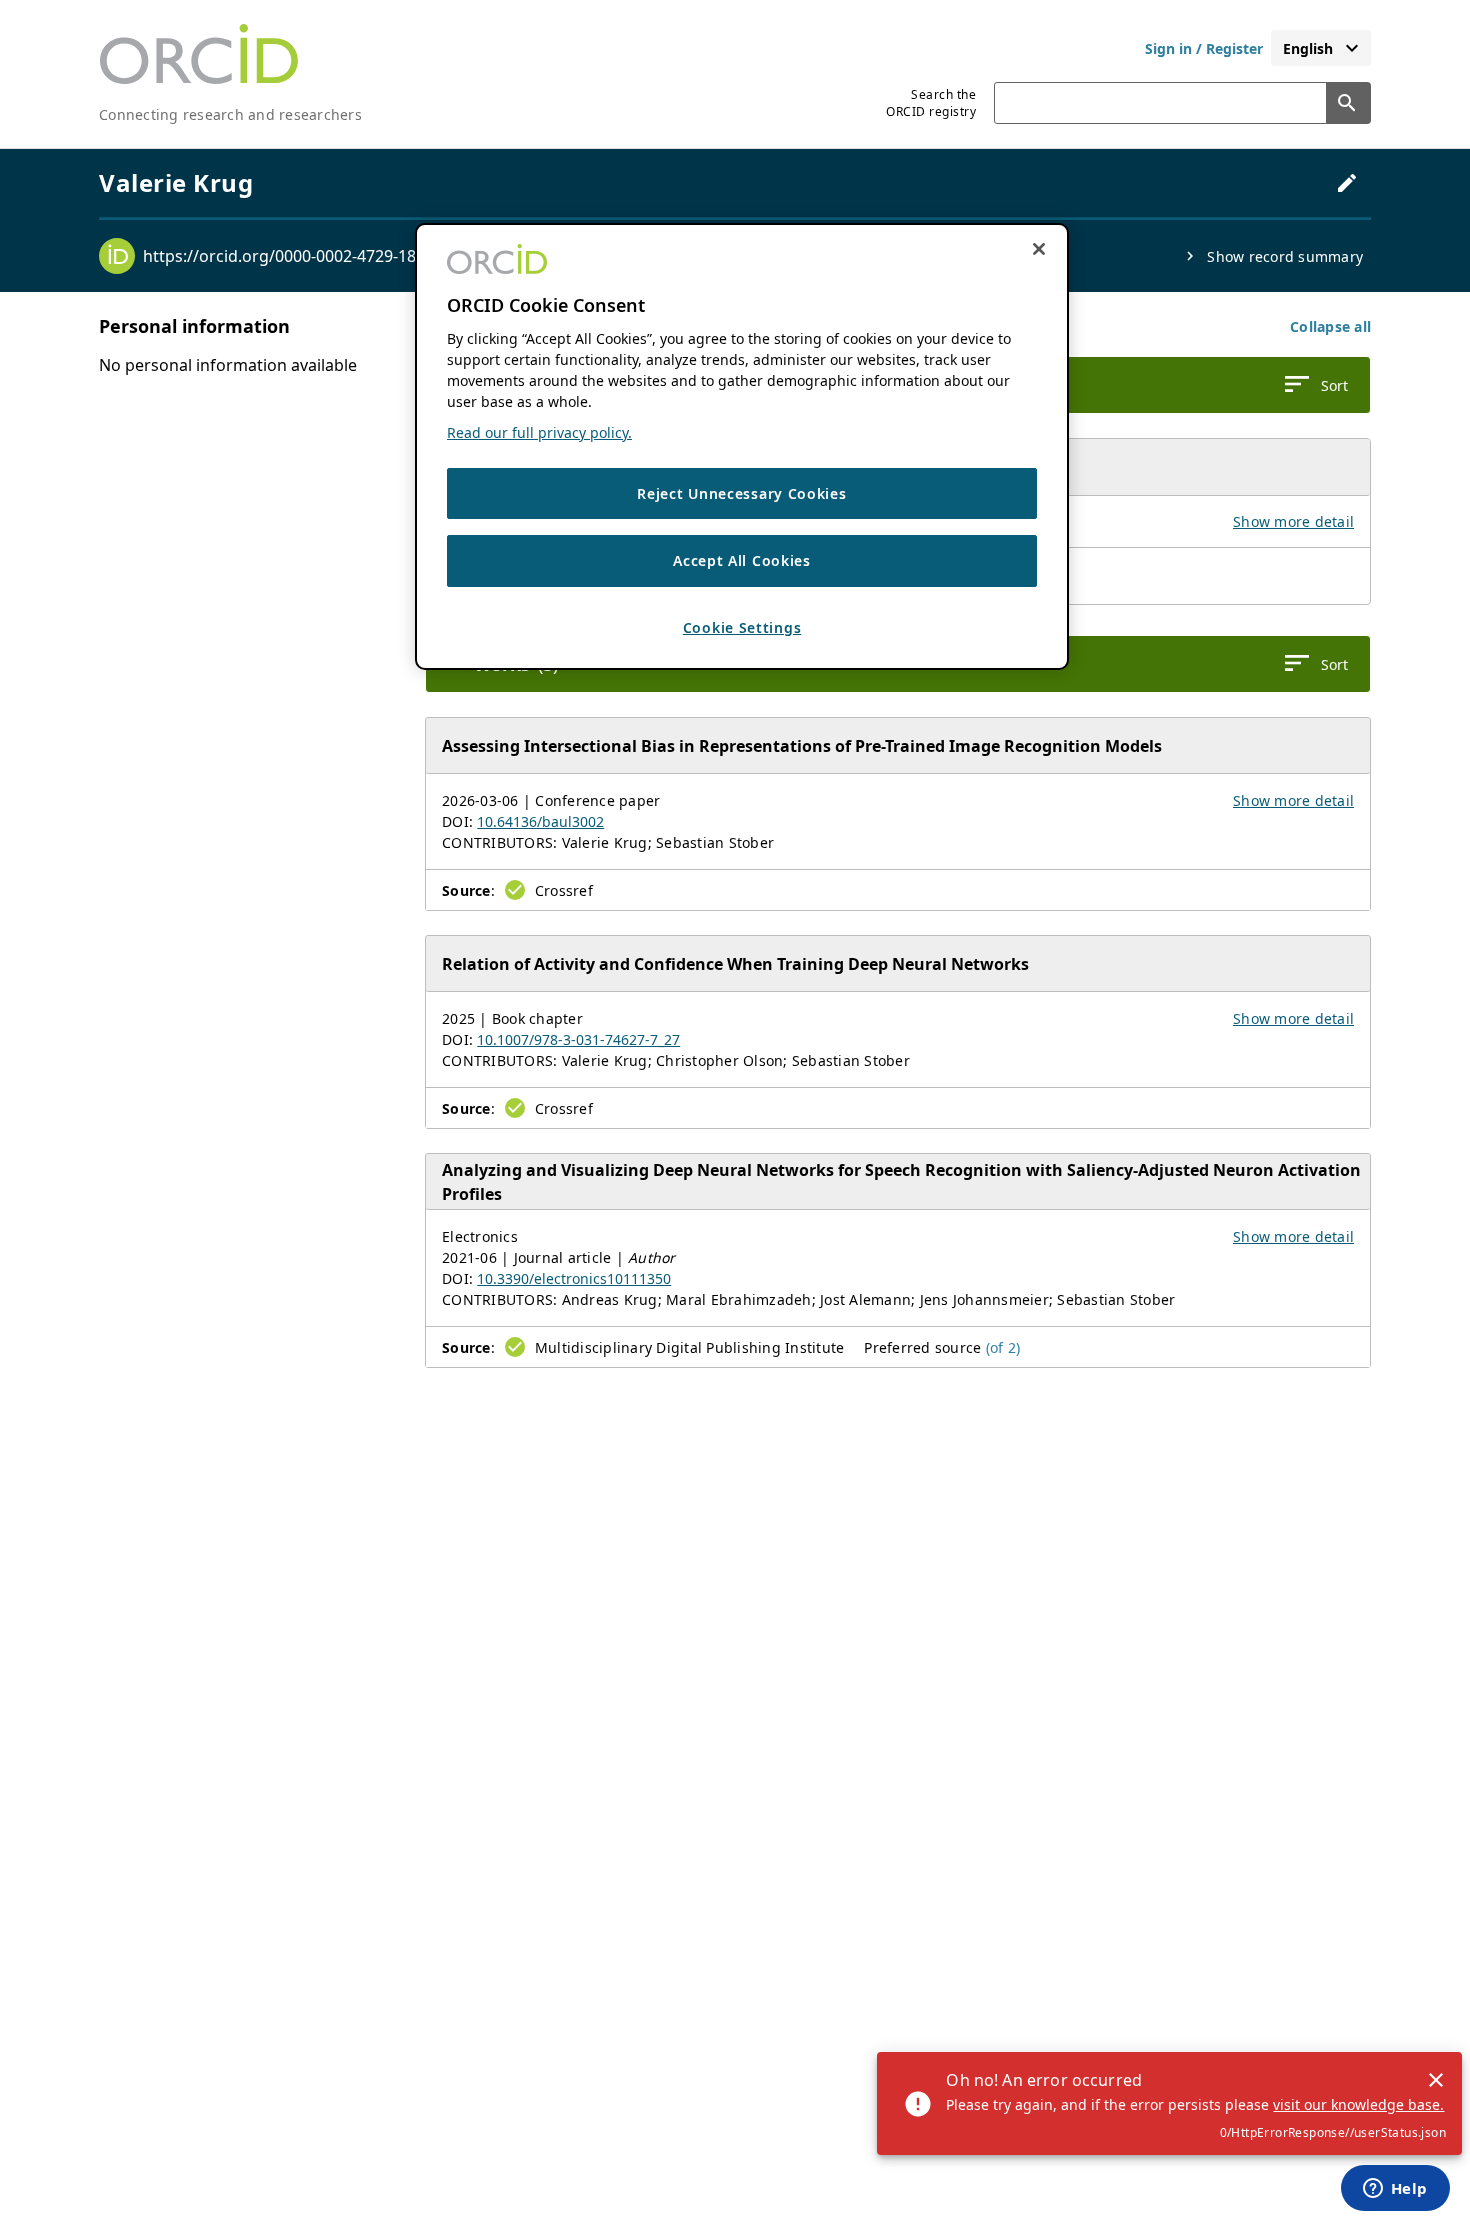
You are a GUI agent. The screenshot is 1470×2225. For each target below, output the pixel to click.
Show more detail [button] (1293, 521)
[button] (1330, 326)
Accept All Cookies (742, 560)
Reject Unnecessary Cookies (741, 493)
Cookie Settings (742, 627)
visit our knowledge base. (1358, 2104)
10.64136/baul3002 (540, 821)
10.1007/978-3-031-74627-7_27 (578, 1039)
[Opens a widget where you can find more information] (1395, 2190)
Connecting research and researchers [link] (230, 114)
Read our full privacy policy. (539, 432)
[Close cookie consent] (1039, 249)
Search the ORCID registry (931, 103)
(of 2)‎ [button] (1003, 1347)
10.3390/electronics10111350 (574, 1278)
